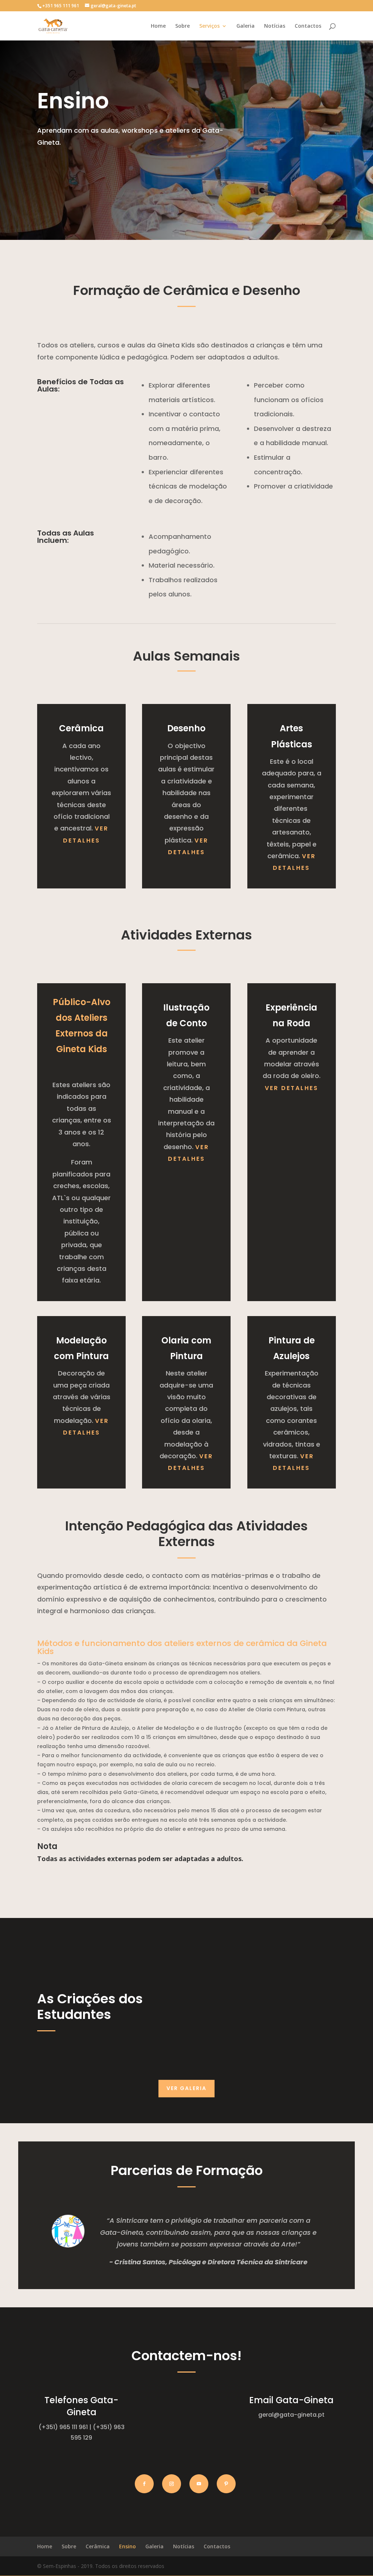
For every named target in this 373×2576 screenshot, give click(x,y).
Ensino (127, 2546)
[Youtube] (199, 2484)
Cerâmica (98, 2546)
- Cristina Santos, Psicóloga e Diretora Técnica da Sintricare (208, 2262)
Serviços (209, 26)
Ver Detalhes (292, 1088)
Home (158, 26)
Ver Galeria (186, 2088)
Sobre (182, 26)
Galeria (246, 26)
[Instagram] (172, 2484)
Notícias (275, 26)
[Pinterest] (226, 2484)
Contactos (308, 26)
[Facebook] (144, 2484)
